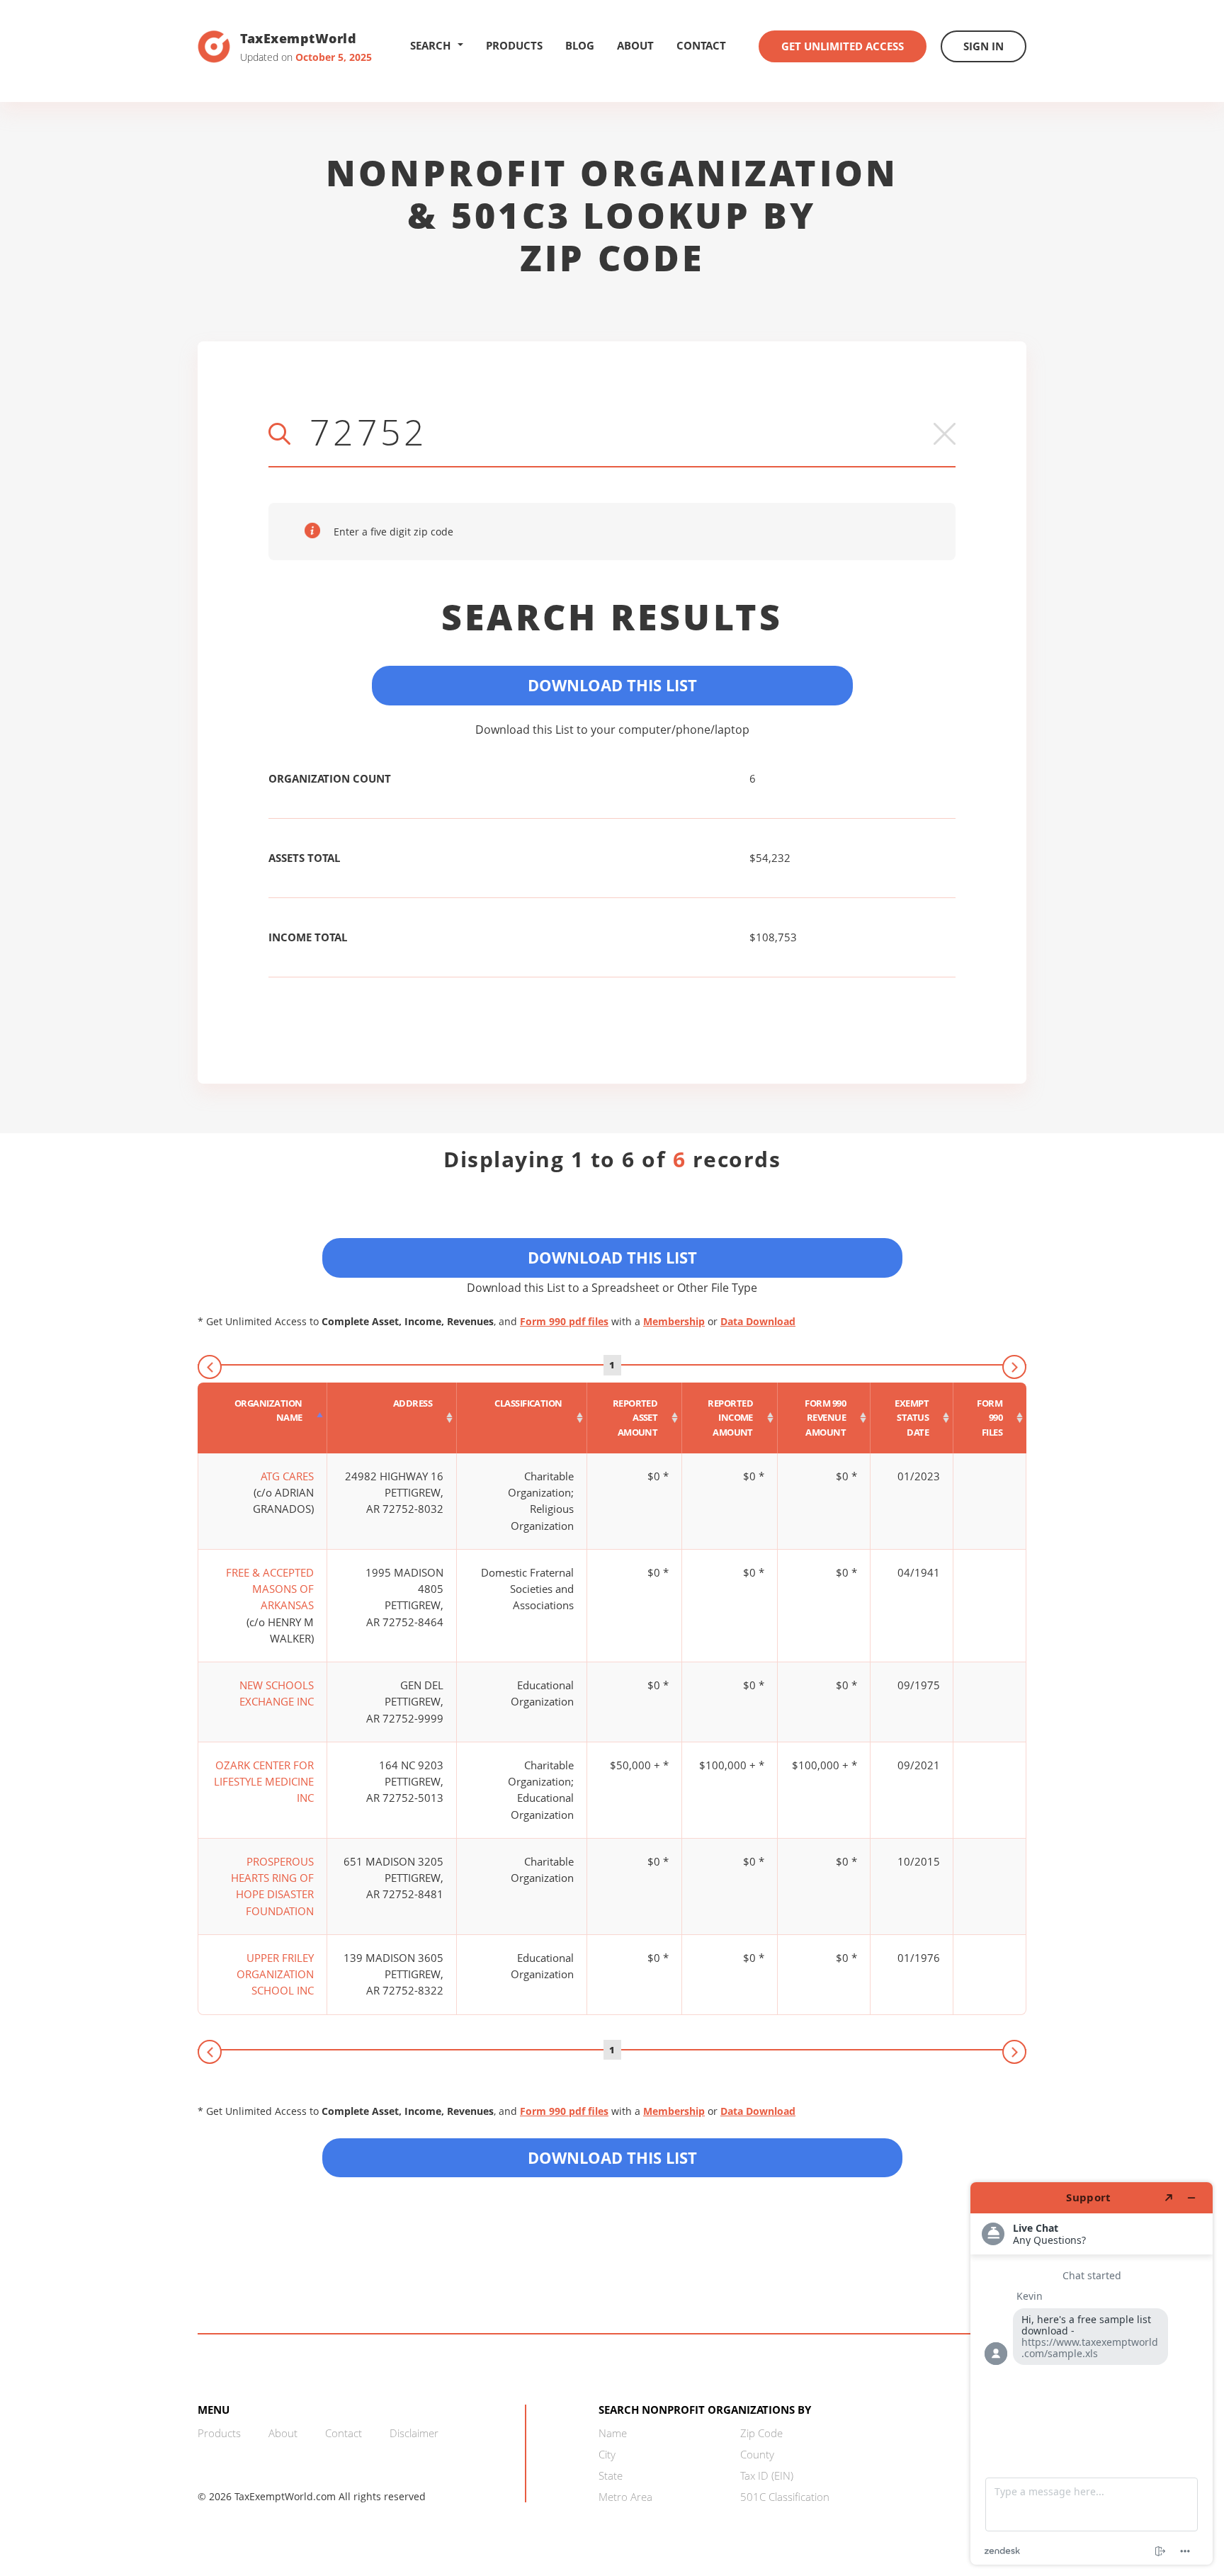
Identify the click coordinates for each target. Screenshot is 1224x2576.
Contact (701, 45)
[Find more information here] (1092, 2373)
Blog (580, 45)
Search (430, 45)
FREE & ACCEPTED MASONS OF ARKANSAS (270, 1589)
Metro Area (625, 2497)
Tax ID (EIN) (767, 2475)
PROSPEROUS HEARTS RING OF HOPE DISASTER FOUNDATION (272, 1886)
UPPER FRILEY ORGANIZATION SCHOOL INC (275, 1974)
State (611, 2475)
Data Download (758, 1321)
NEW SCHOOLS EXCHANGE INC (277, 1693)
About (635, 45)
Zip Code (761, 2433)
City (607, 2454)
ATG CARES (287, 1476)
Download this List (612, 2157)
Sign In (984, 46)
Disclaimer (414, 2433)
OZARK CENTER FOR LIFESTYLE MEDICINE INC (264, 1782)
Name (613, 2433)
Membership (674, 1321)
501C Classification (785, 2497)
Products (514, 45)
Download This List (612, 685)
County (757, 2454)
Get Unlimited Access (843, 46)
